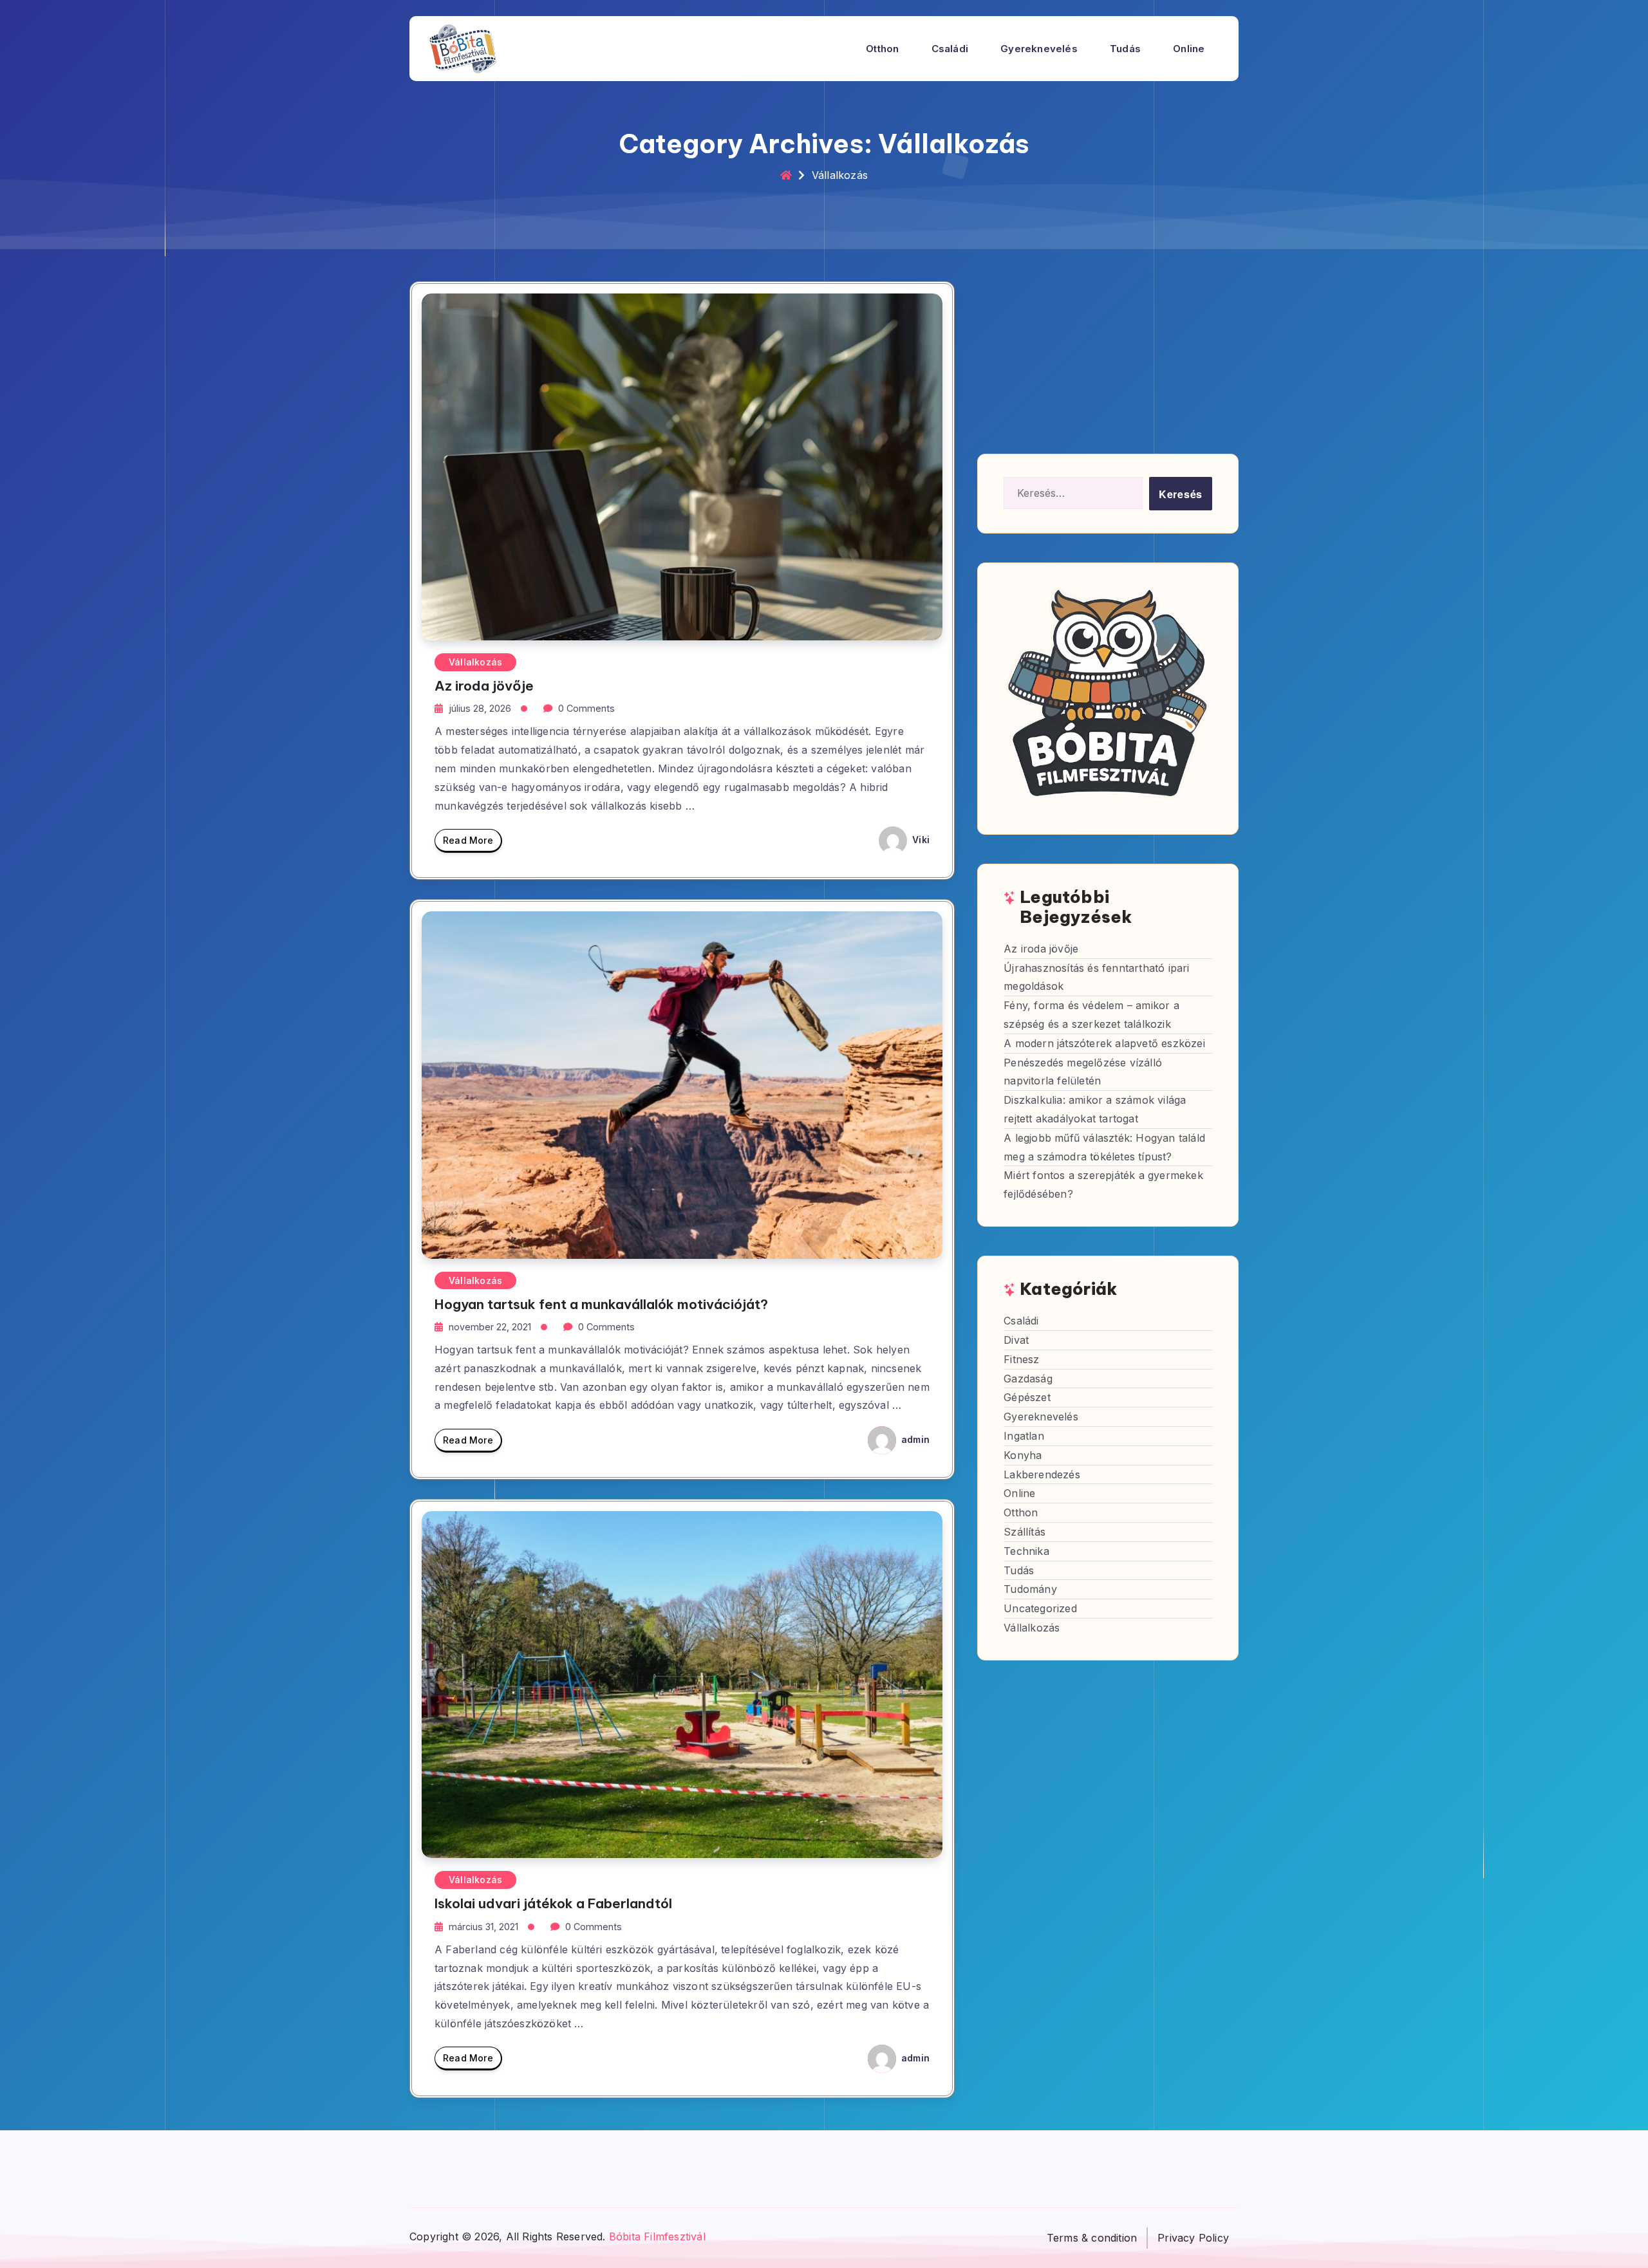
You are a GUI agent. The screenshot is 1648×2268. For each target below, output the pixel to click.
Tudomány (1030, 1589)
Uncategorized (1040, 1608)
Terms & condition (1092, 2238)
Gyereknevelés (1039, 49)
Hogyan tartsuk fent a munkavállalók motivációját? (601, 1304)
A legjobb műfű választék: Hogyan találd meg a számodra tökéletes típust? (1104, 1147)
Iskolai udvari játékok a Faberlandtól (553, 1903)
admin (914, 1439)
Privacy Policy (1193, 2238)
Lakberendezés (1042, 1474)
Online (1189, 49)
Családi (950, 49)
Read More (468, 840)
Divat (1016, 1340)
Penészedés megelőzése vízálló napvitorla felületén (1083, 1071)
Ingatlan (1024, 1436)
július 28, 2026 (480, 708)
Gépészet (1027, 1397)
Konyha (1023, 1455)
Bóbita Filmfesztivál (657, 2236)
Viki (920, 840)
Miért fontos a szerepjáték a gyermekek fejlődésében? (1103, 1185)
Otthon (882, 49)
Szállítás (1025, 1532)
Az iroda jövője (484, 686)
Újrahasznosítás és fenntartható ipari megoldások (1096, 977)
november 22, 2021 (490, 1327)
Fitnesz (1021, 1359)
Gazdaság (1028, 1378)
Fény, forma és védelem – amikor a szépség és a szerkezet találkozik (1091, 1015)
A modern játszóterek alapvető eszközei (1104, 1043)
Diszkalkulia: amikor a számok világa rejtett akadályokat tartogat (1095, 1109)
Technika (1026, 1550)
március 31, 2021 (483, 1927)
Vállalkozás (475, 662)
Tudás (1125, 49)
